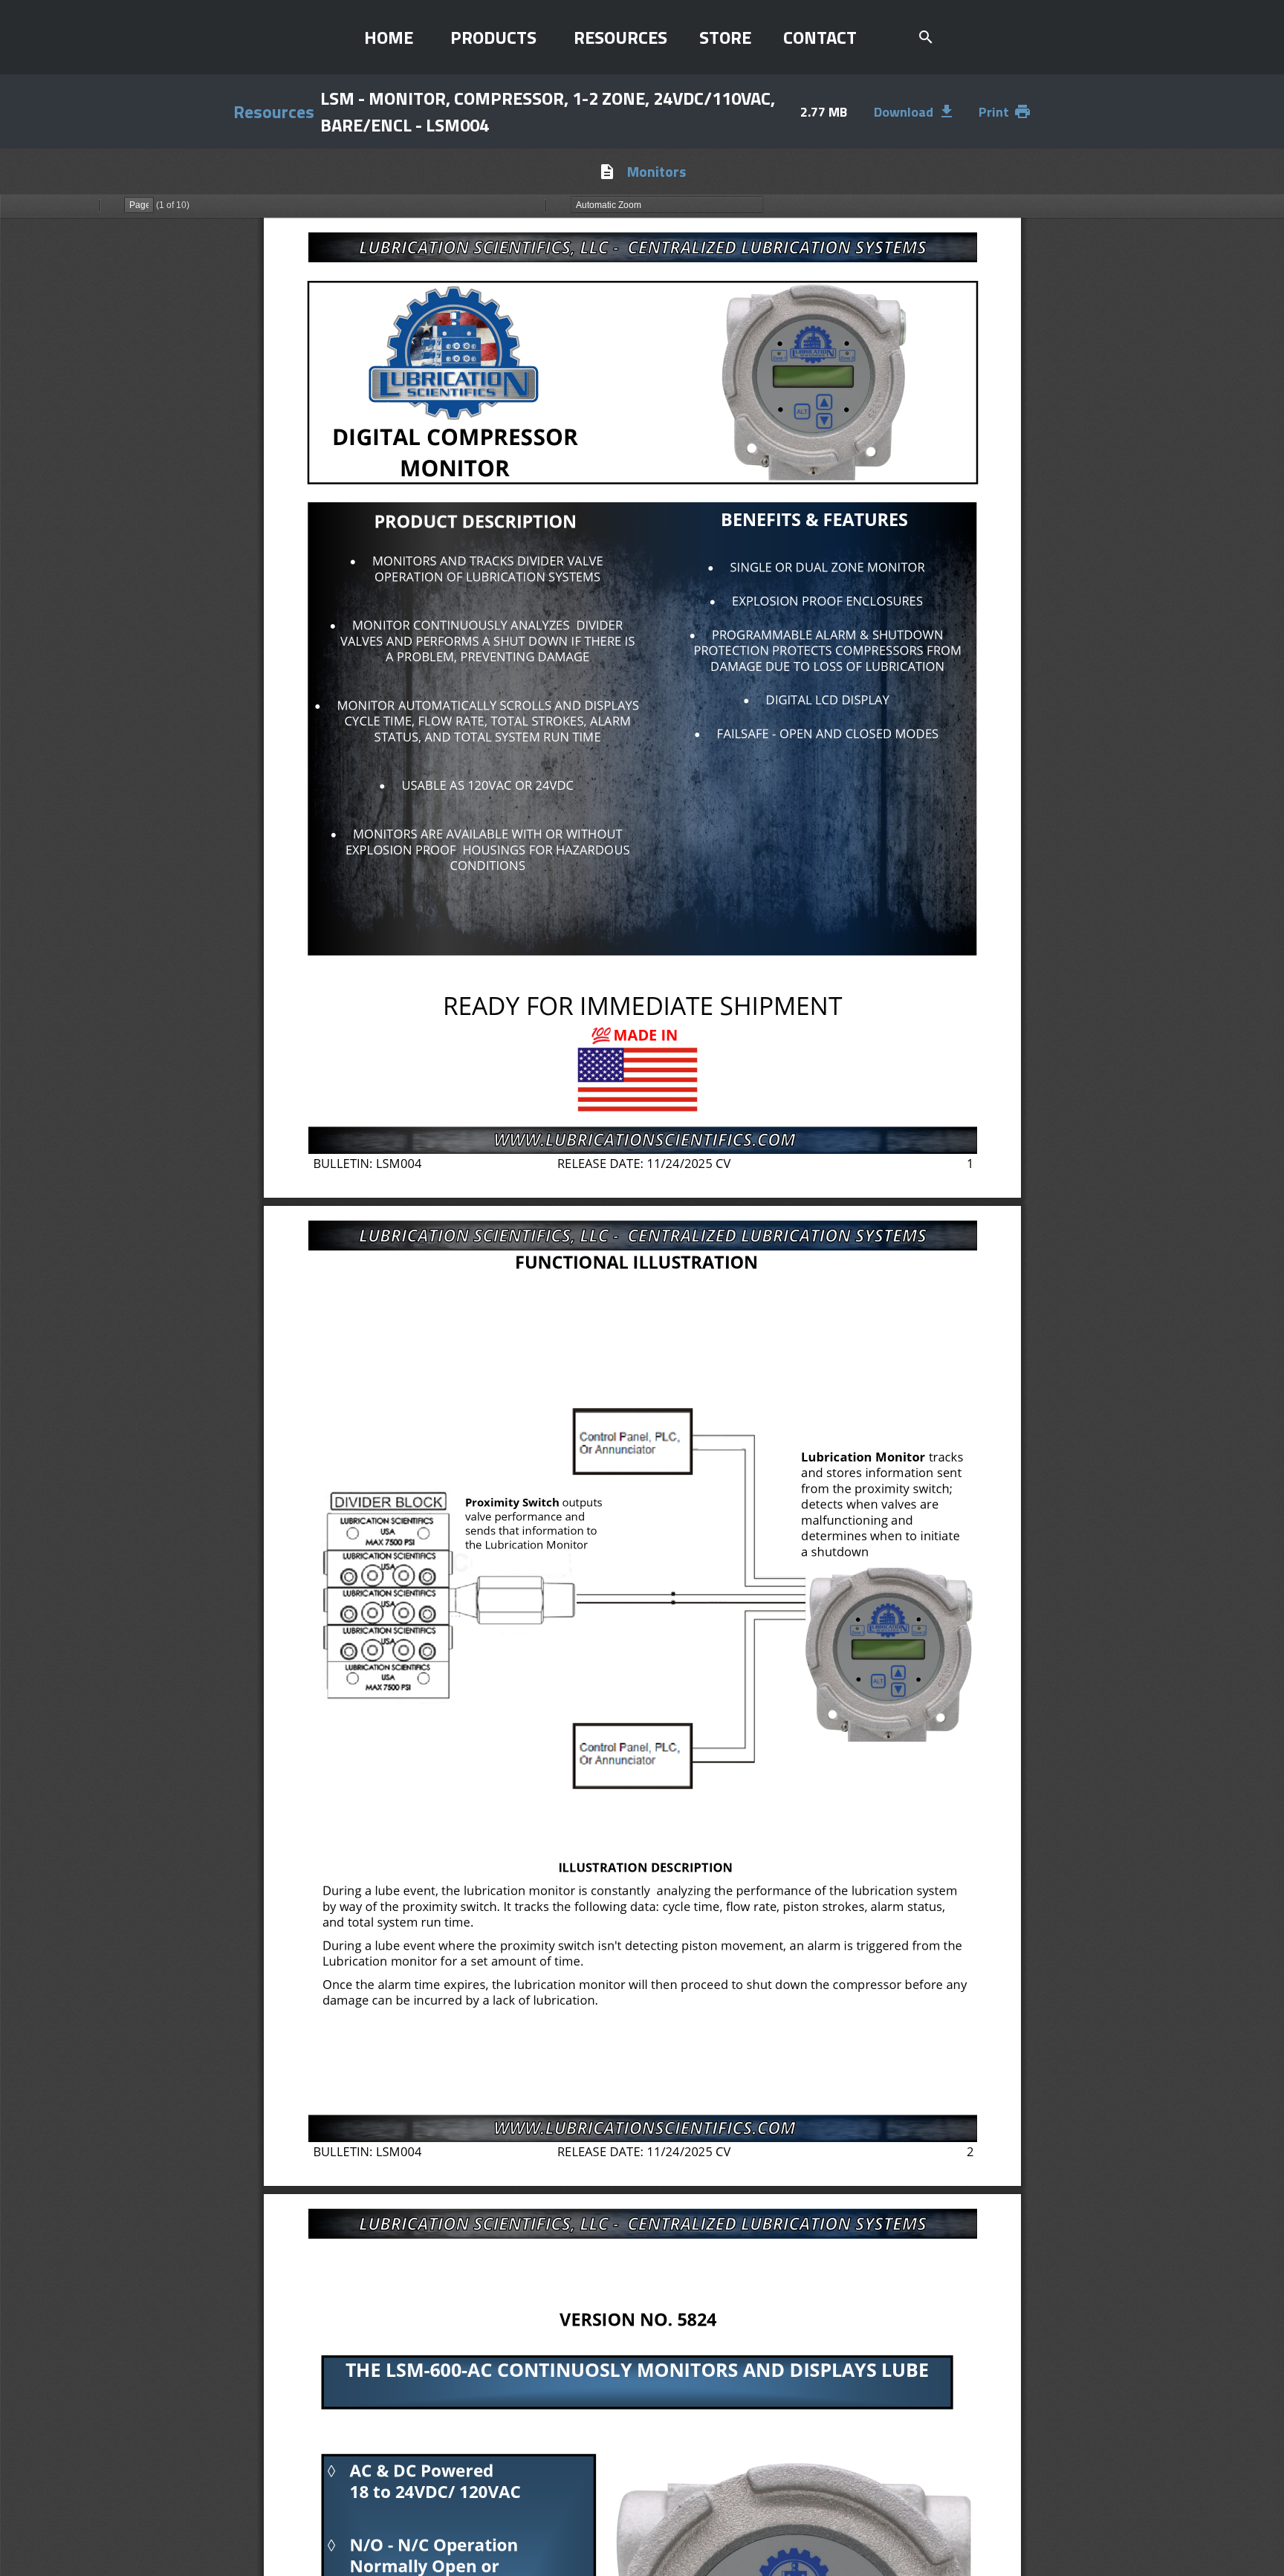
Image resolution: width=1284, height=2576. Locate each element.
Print (1005, 112)
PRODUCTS (493, 37)
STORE (725, 37)
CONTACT (820, 37)
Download (915, 112)
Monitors (656, 171)
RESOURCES (620, 37)
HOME (389, 37)
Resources (274, 111)
